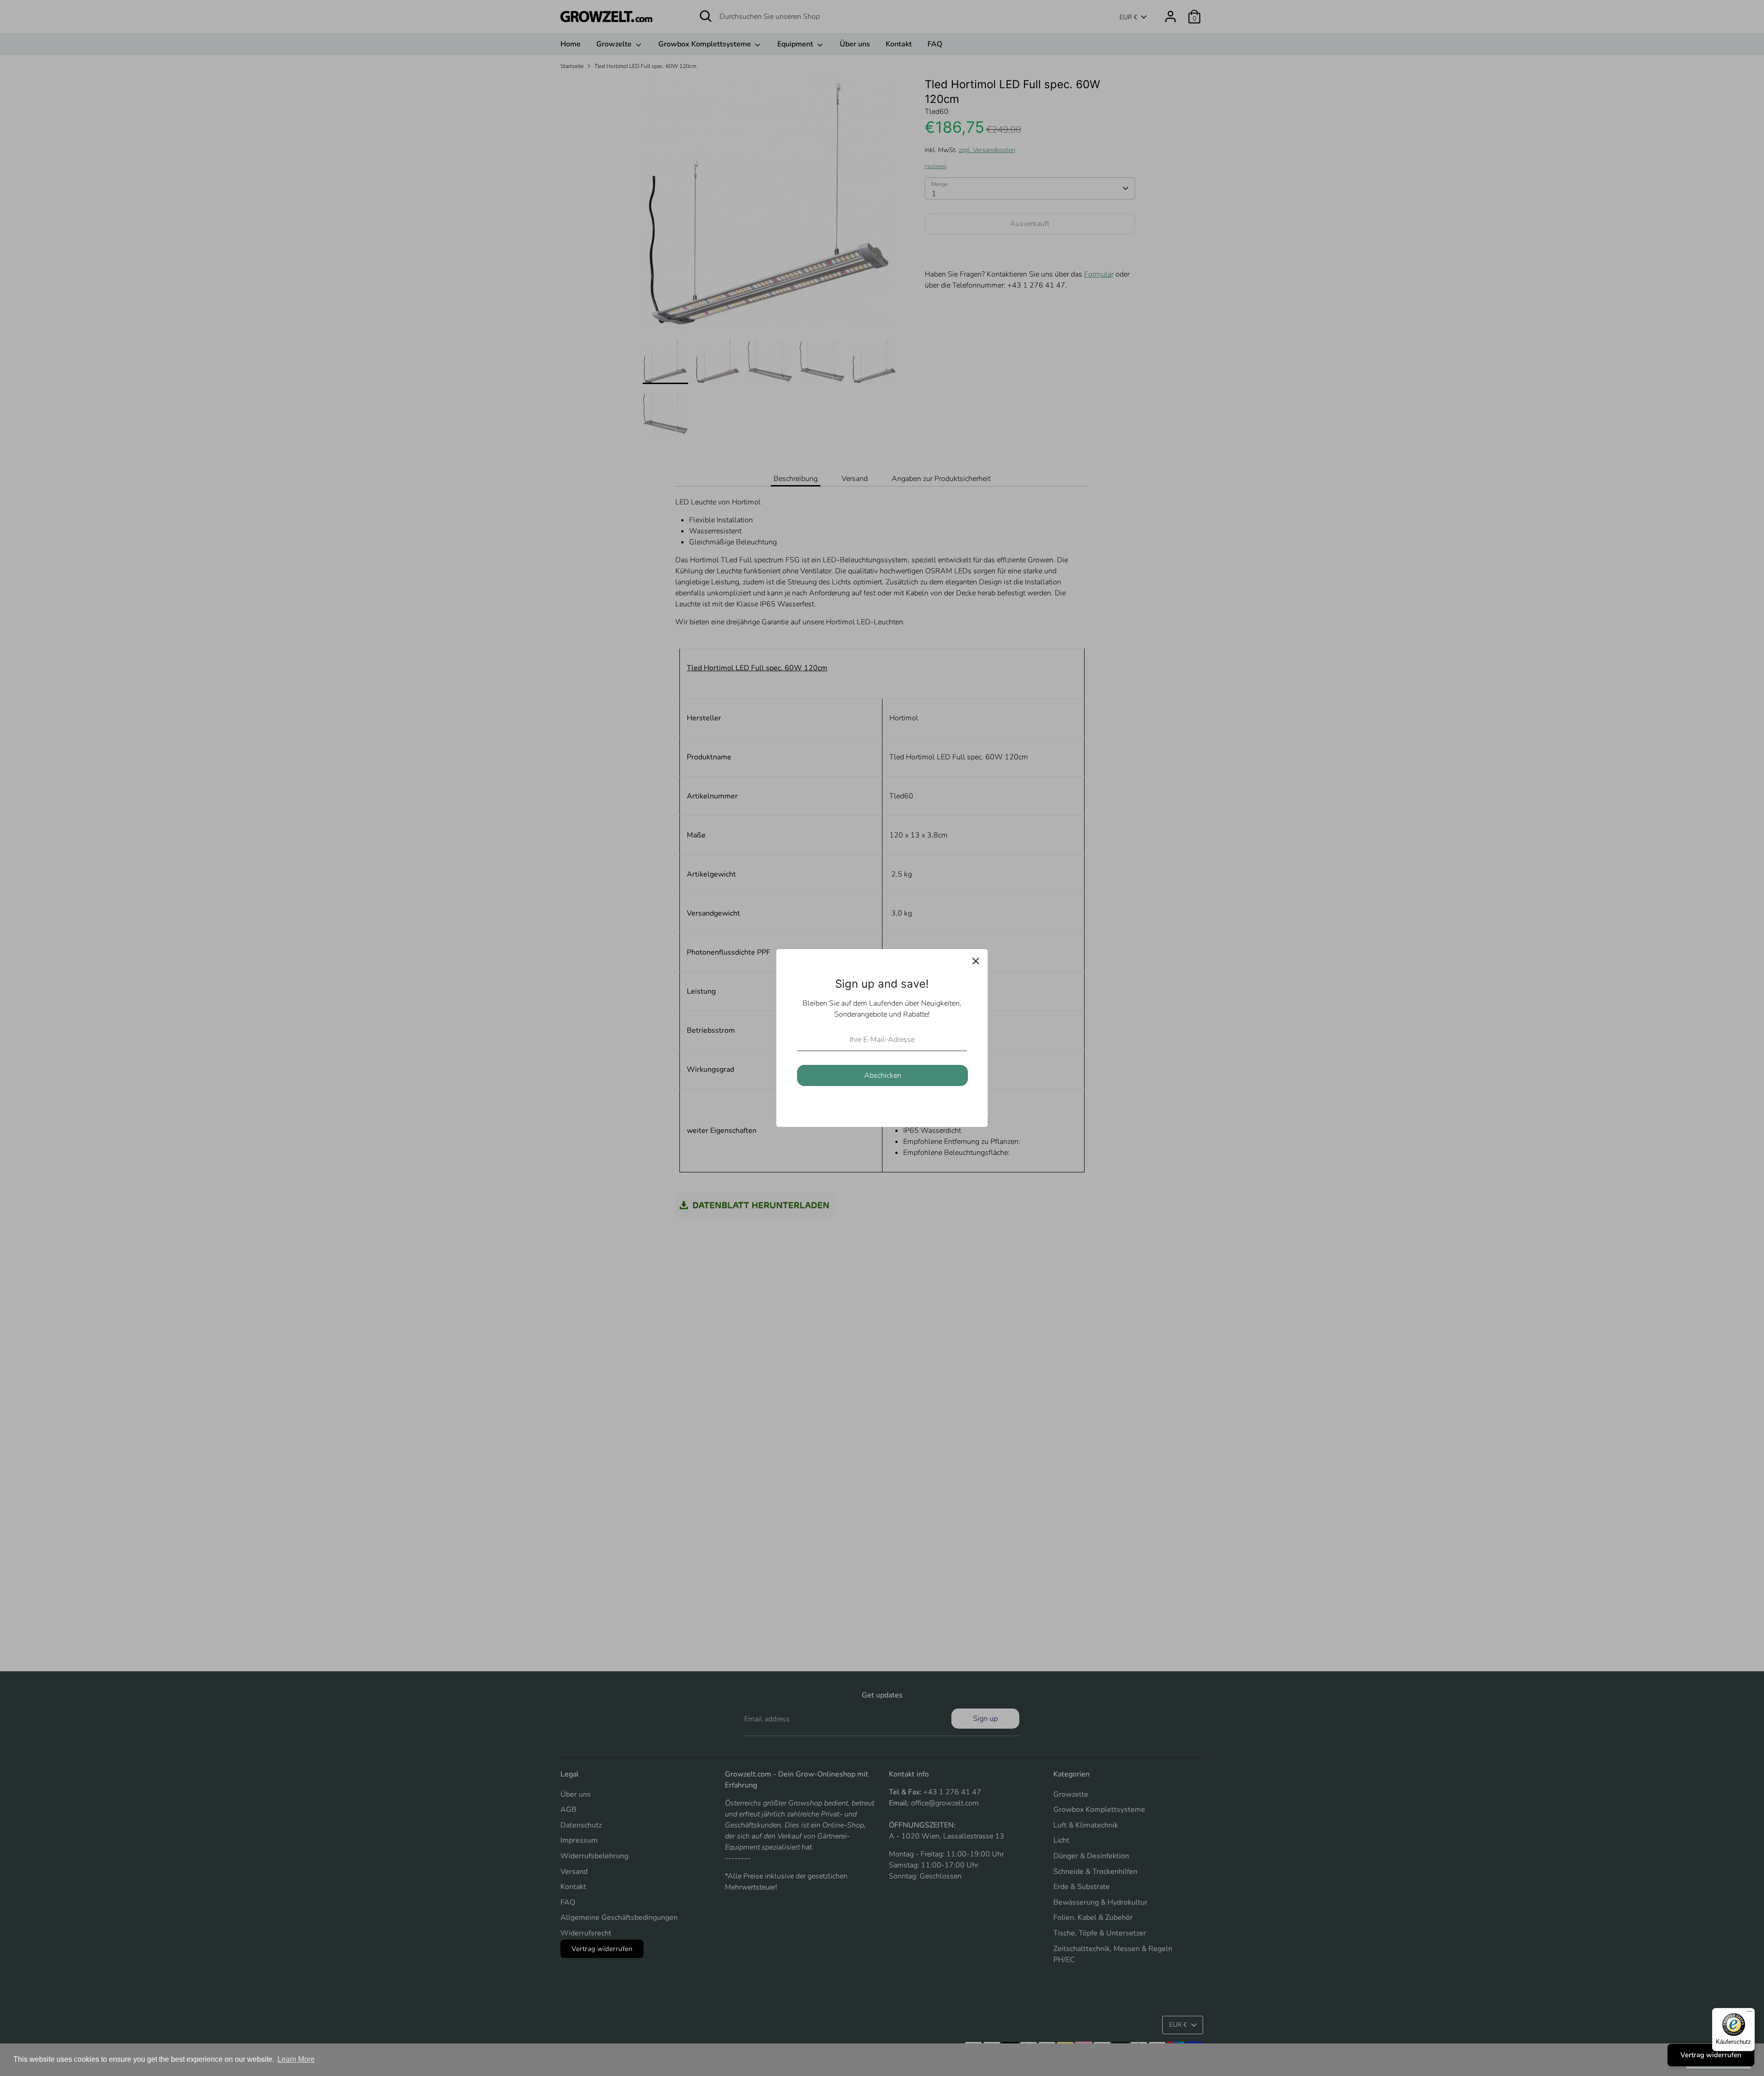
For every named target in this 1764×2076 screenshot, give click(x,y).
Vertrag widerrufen (1711, 2055)
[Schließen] (976, 961)
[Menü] (1749, 2014)
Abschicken (883, 1075)
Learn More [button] (296, 2059)
